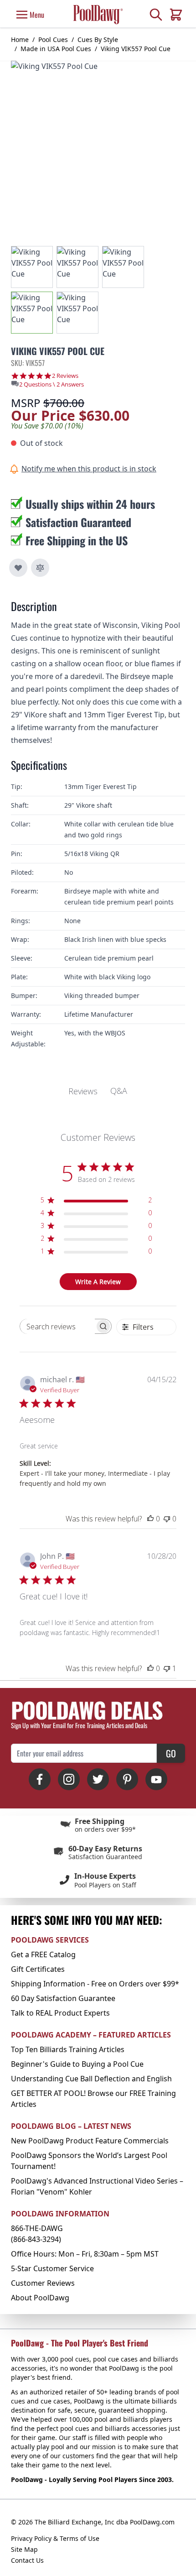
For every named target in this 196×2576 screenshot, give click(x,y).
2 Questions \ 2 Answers (52, 384)
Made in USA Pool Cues (56, 49)
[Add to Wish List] (18, 568)
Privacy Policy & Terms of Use (55, 2538)
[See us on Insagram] (69, 1779)
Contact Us (27, 2560)
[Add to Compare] (40, 568)
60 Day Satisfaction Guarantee (63, 1998)
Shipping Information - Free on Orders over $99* (95, 1984)
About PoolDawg (40, 2298)
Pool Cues (53, 39)
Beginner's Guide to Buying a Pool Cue (77, 2064)
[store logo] (98, 14)
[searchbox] (57, 1326)
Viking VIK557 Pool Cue (136, 49)
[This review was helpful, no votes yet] (150, 1519)
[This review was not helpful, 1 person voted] (167, 1668)
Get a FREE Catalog (43, 1954)
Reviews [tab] (83, 1091)
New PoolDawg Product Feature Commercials (90, 2141)
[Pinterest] (127, 1779)
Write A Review (98, 1282)
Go (171, 1753)
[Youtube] (156, 1779)
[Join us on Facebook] (40, 1779)
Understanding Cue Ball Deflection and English (91, 2079)
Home (20, 39)
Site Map (24, 2549)
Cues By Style (98, 39)
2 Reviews (65, 376)
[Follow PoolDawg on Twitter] (98, 1779)
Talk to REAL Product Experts (60, 2013)
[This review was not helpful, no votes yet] (167, 1519)
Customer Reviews (43, 2283)
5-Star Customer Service (52, 2268)
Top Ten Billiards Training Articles (68, 2049)
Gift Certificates (38, 1969)
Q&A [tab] (119, 1091)
